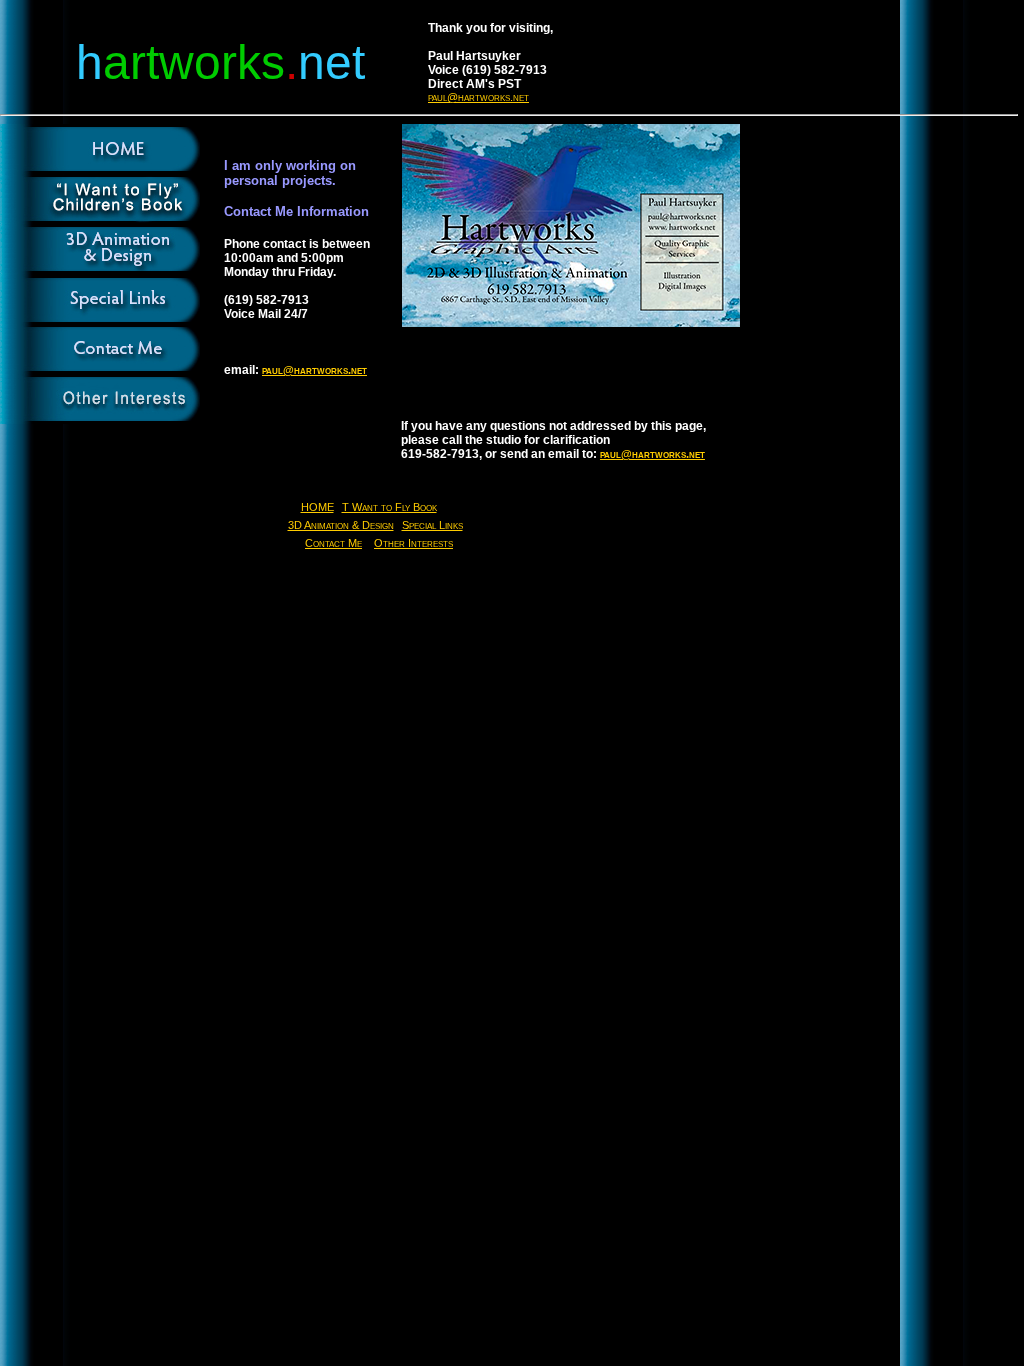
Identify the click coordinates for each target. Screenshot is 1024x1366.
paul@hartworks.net (478, 97)
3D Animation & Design (341, 525)
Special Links (432, 525)
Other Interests (413, 543)
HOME (317, 507)
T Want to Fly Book (389, 507)
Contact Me (333, 543)
